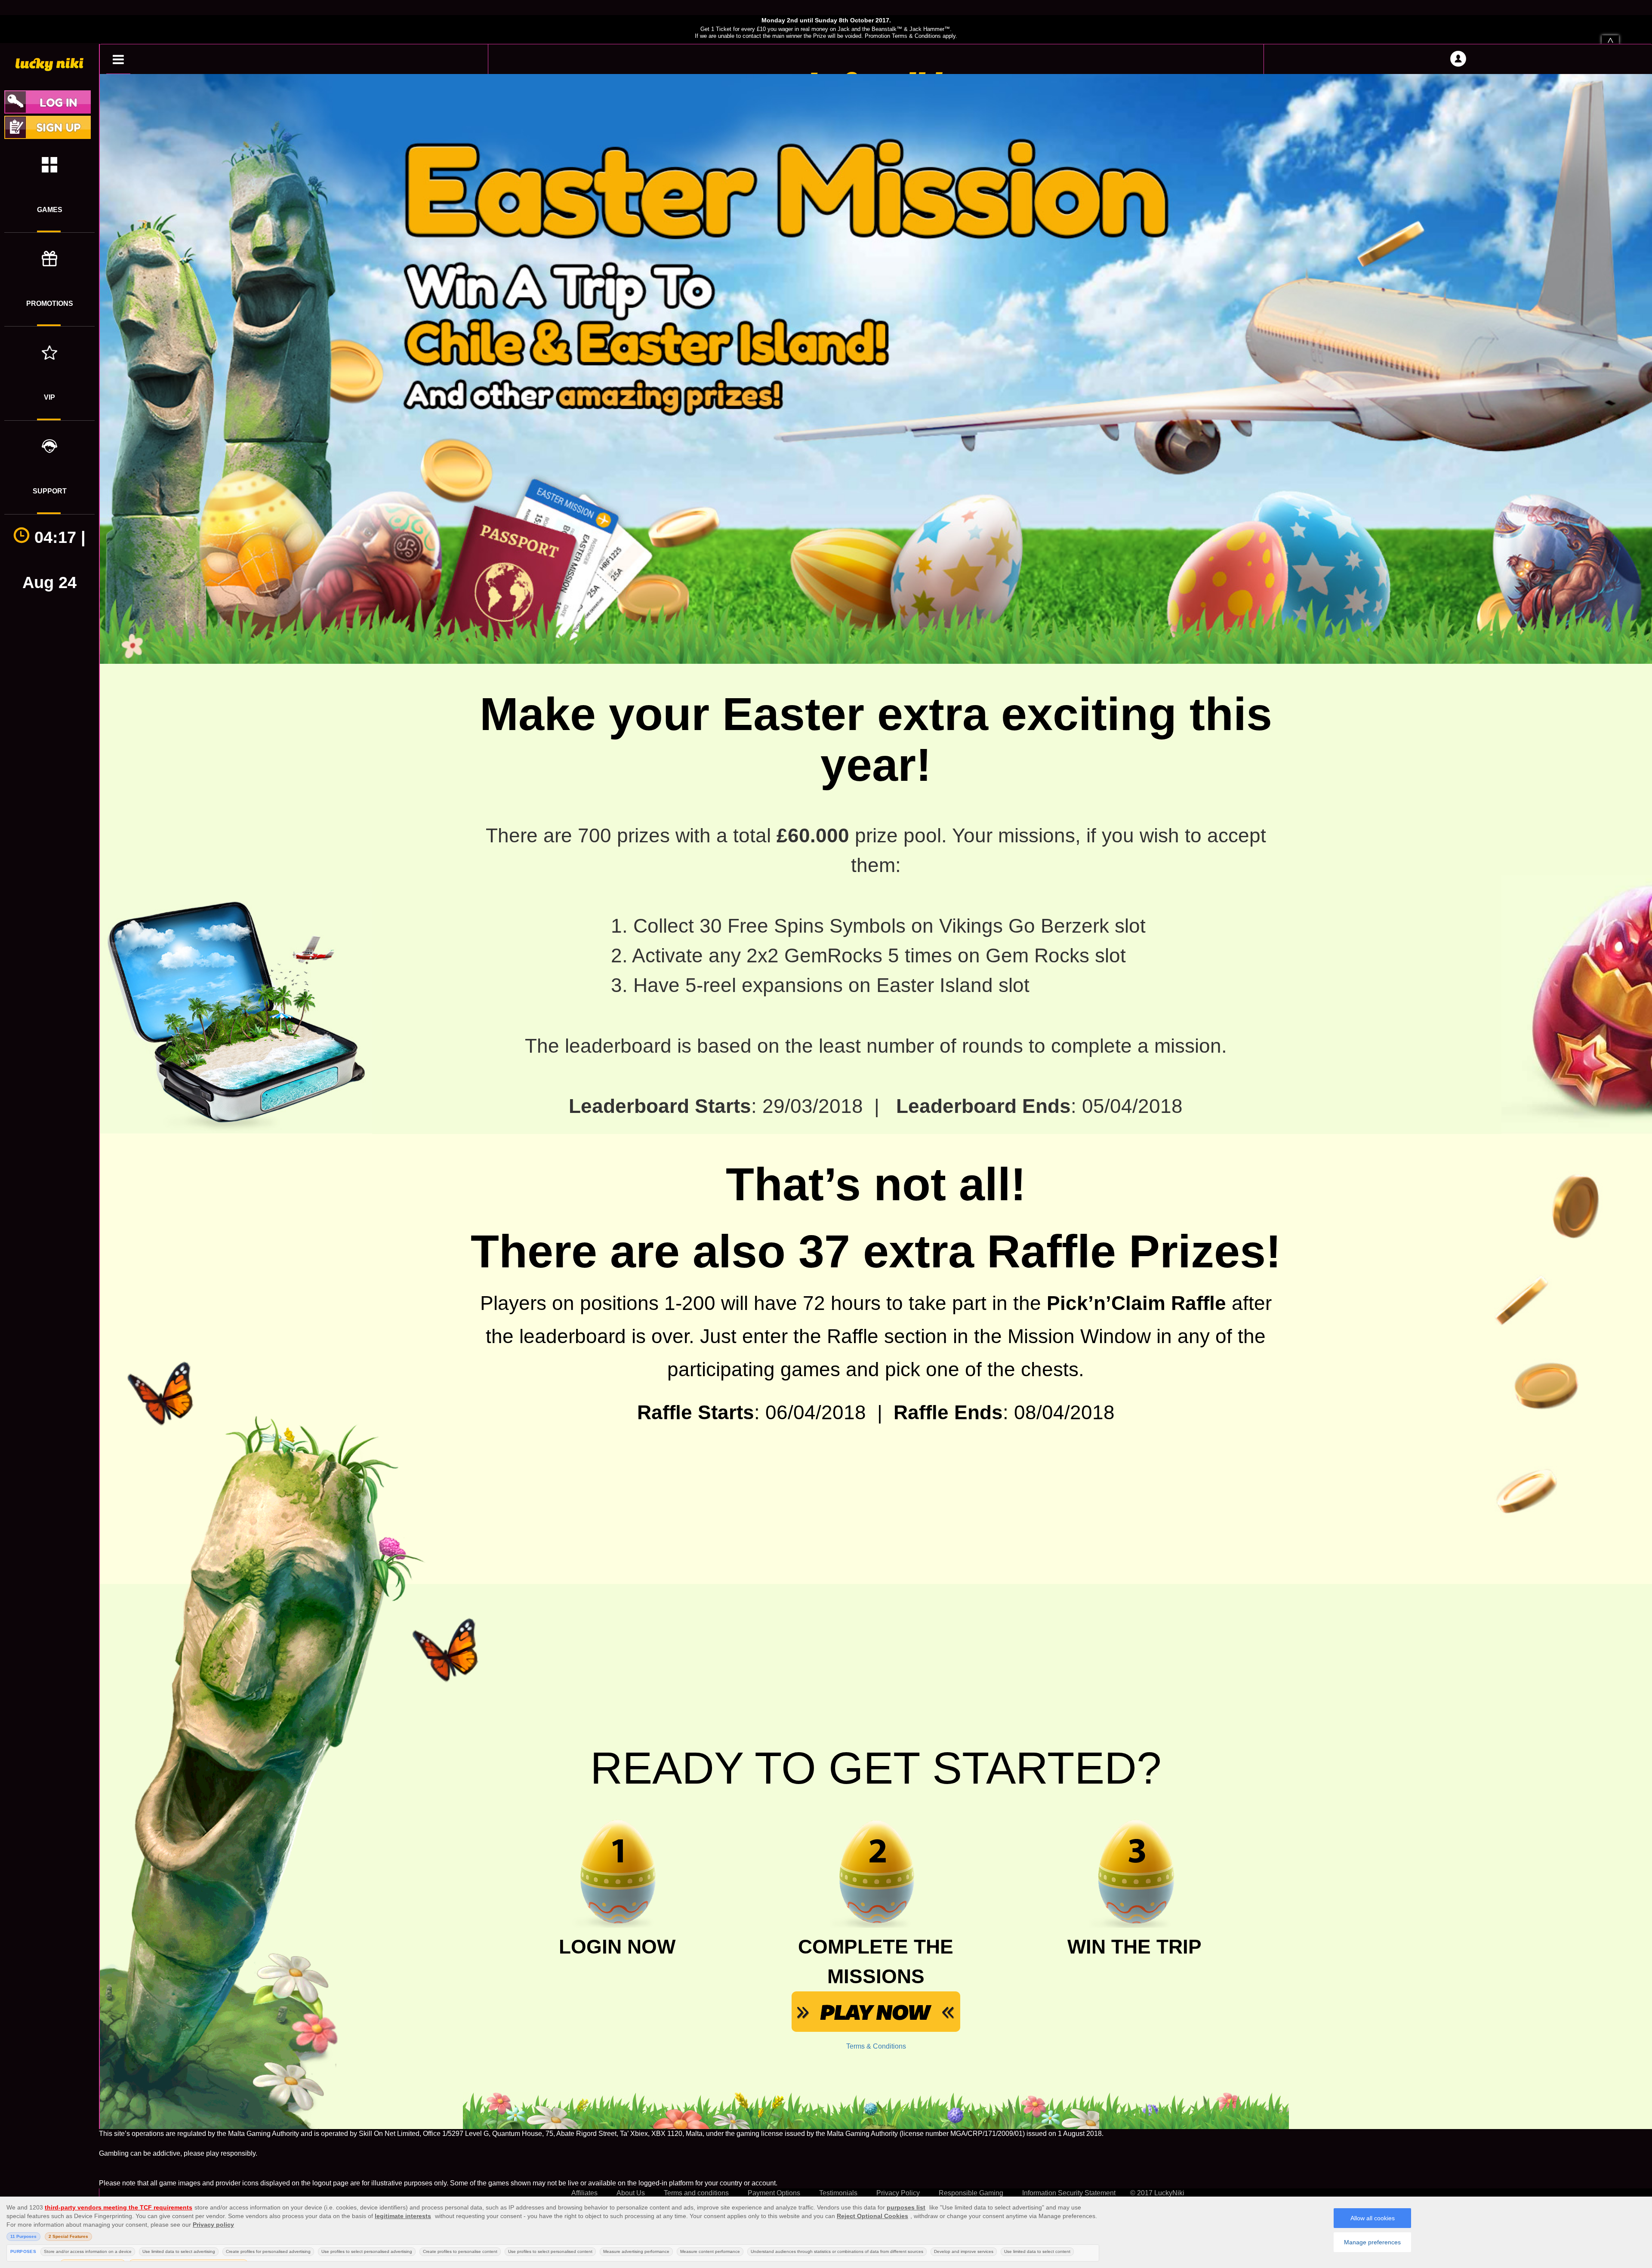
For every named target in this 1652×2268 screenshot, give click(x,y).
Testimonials (838, 2193)
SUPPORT (50, 491)
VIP (49, 397)
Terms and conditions (696, 2193)
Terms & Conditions (876, 2046)
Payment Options (774, 2193)
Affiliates (584, 2193)
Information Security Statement (1069, 2193)
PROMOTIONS (50, 304)
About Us (631, 2193)
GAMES (50, 210)
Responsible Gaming (971, 2193)
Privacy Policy (898, 2193)
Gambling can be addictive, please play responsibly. (178, 2153)
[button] (118, 59)
